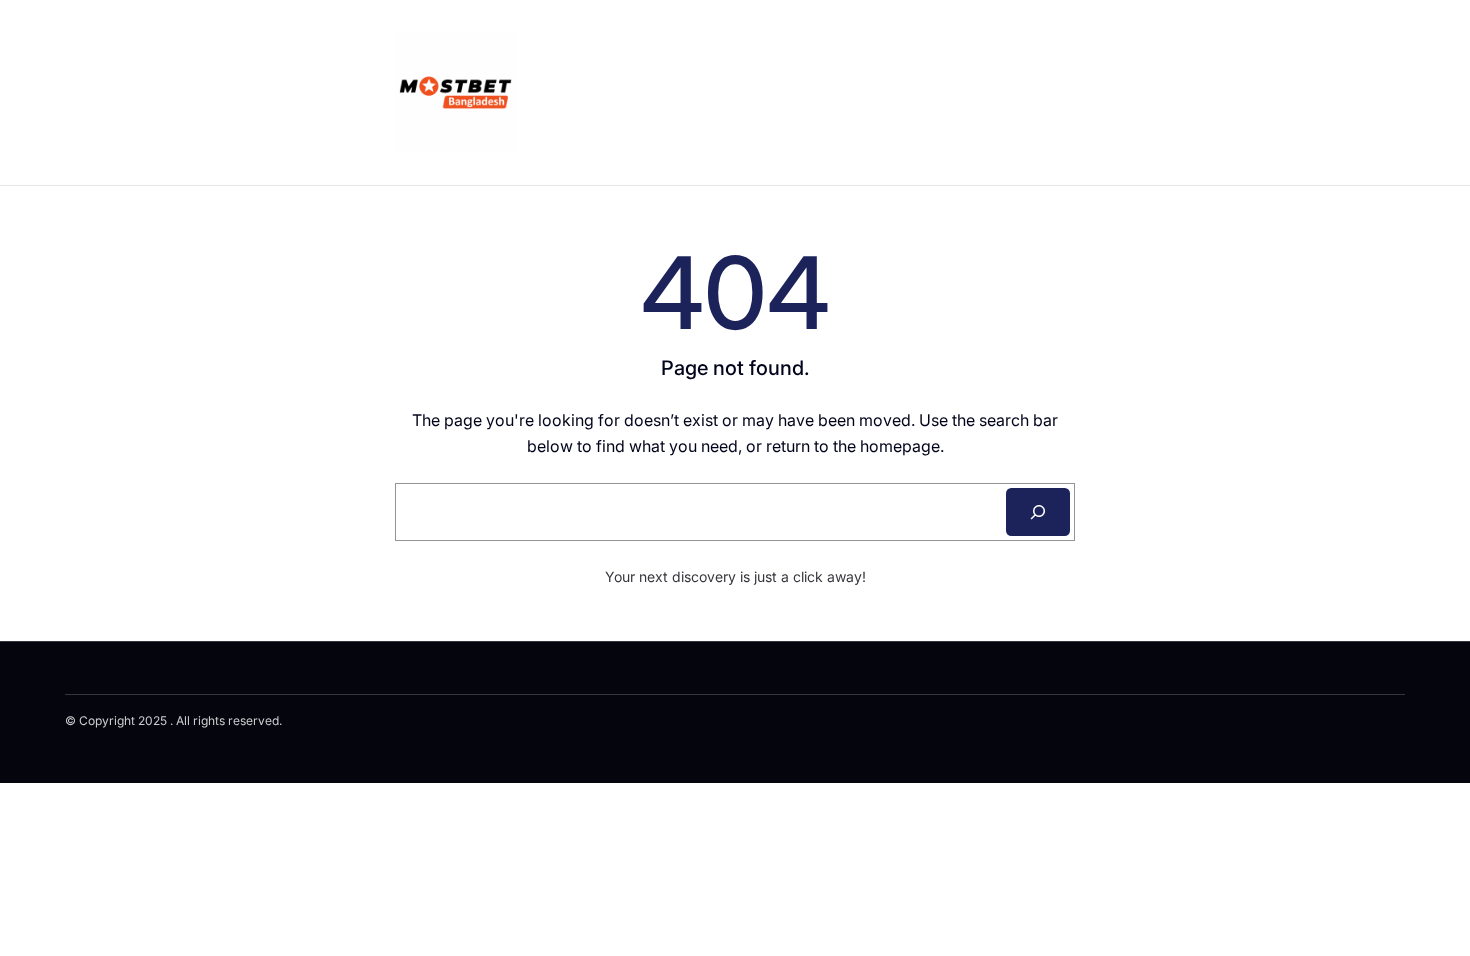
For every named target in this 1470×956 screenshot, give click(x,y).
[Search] (1038, 512)
